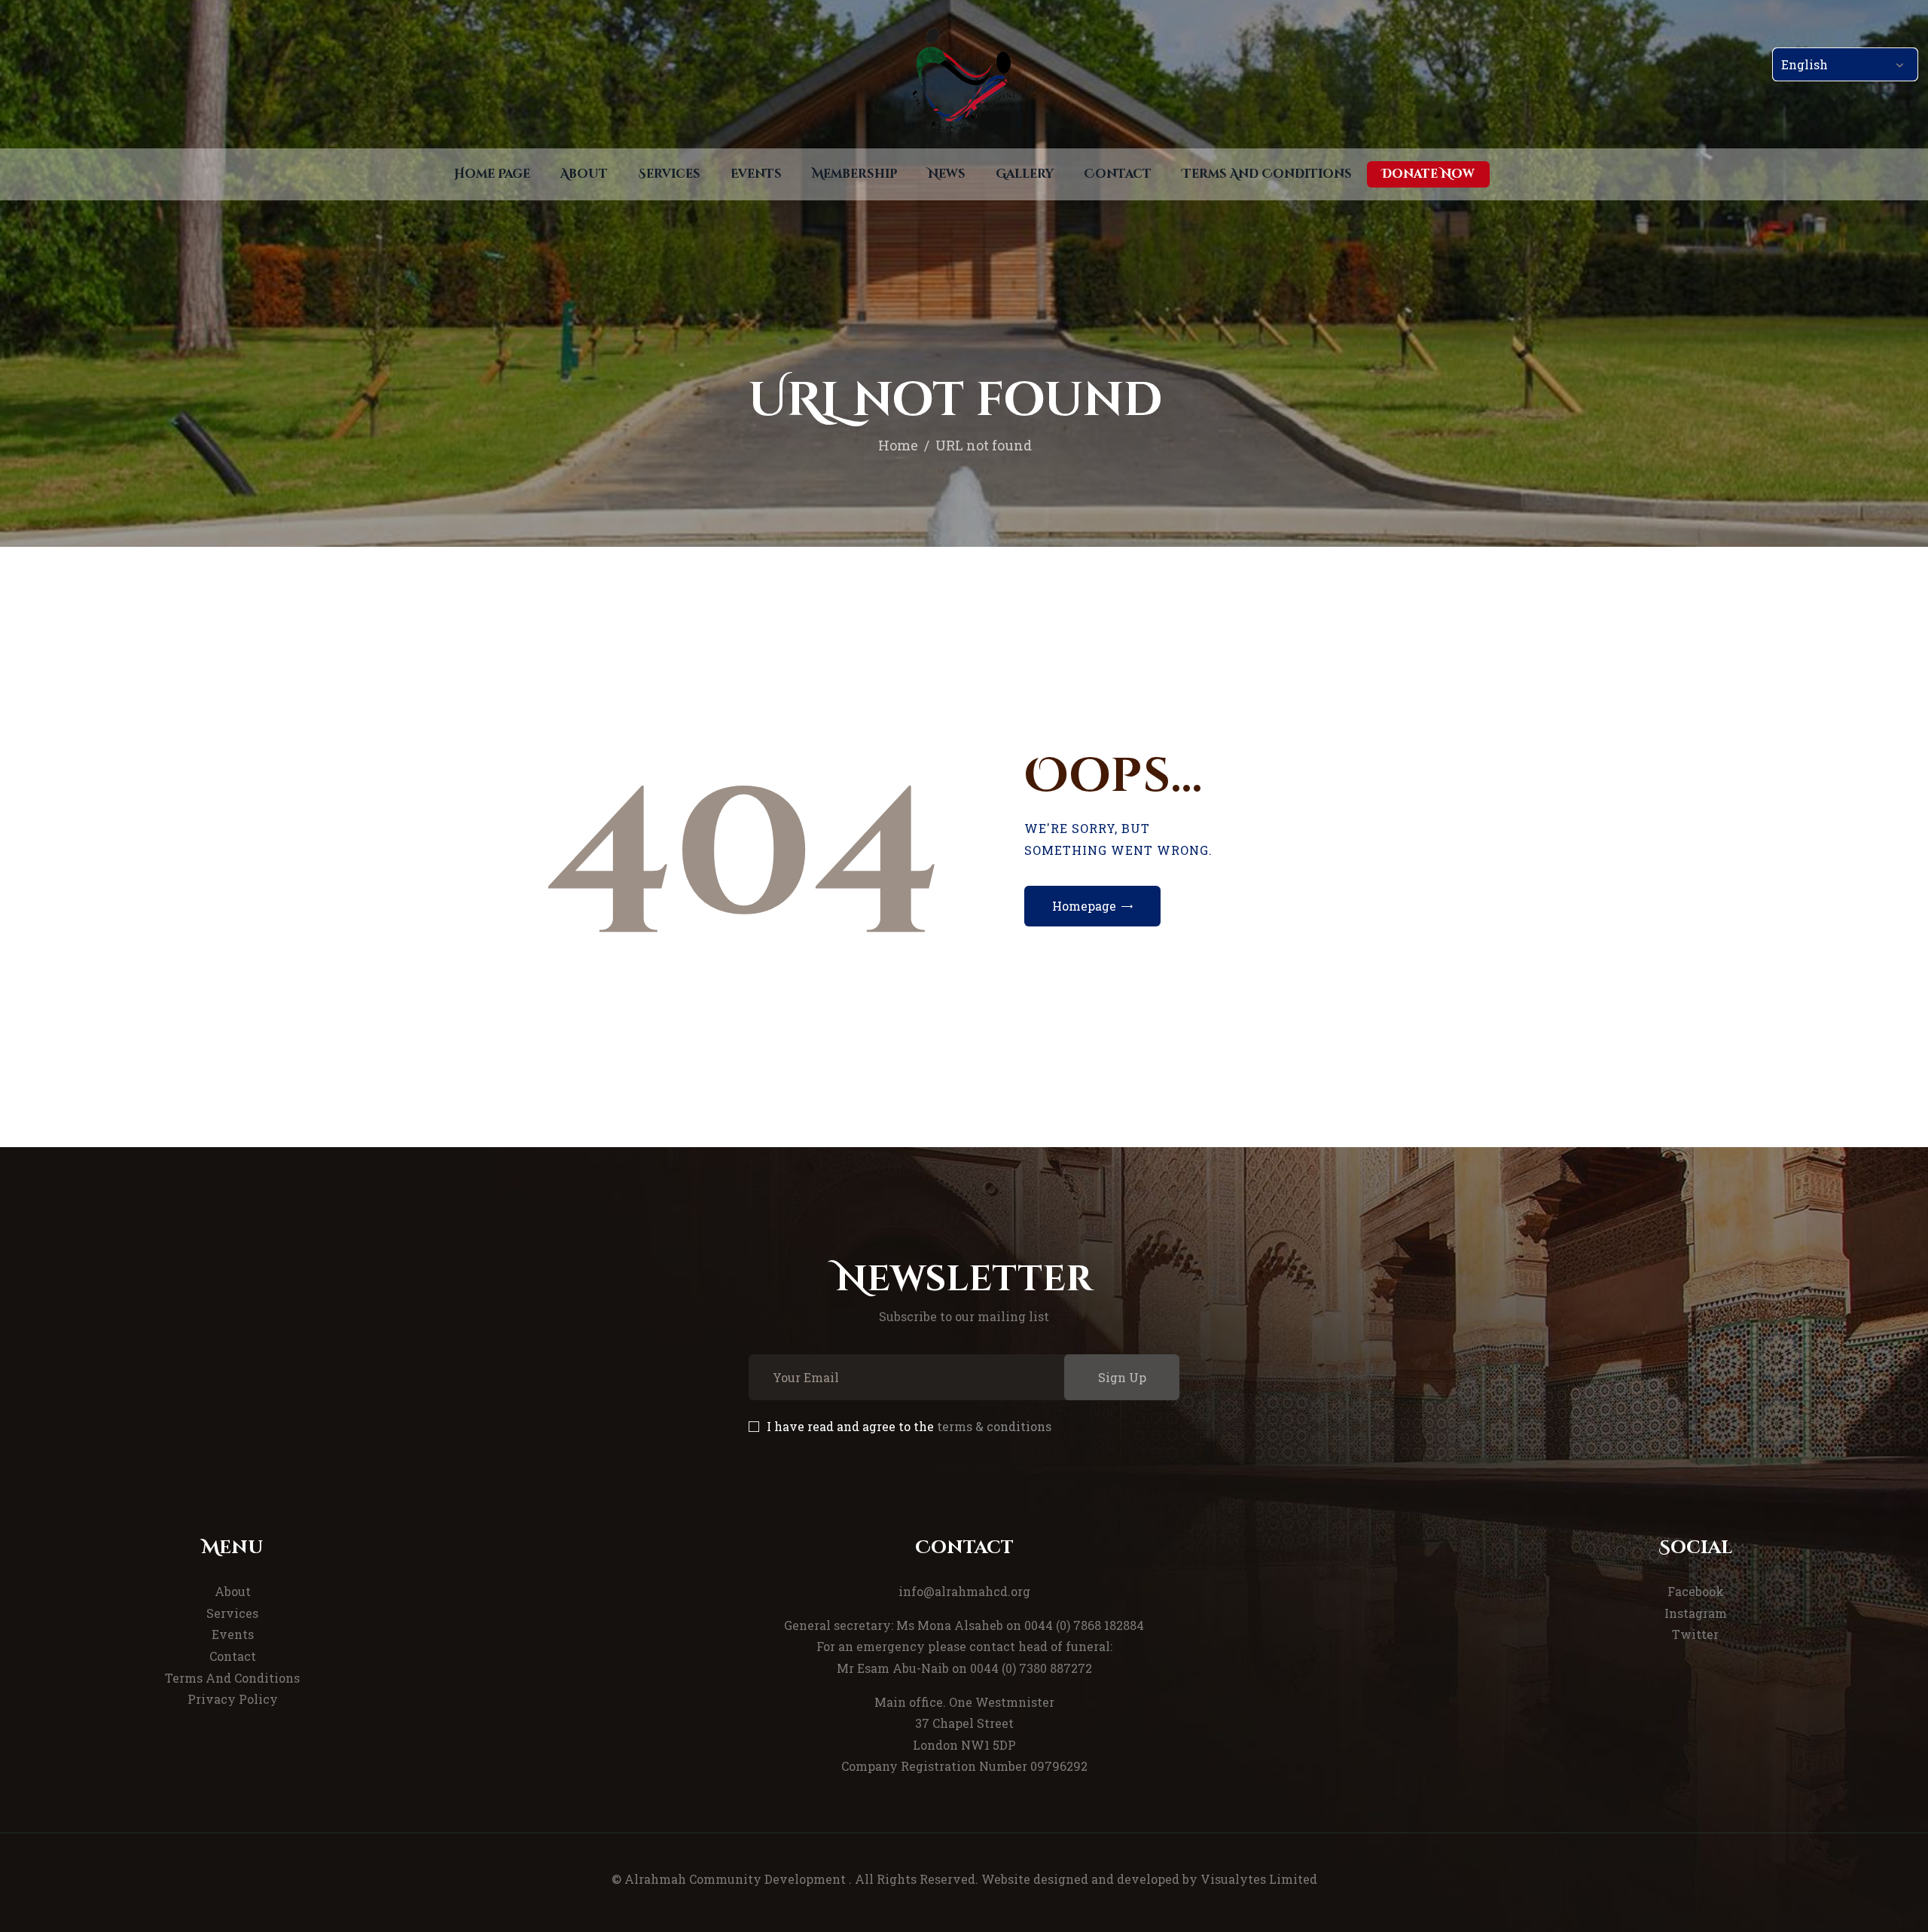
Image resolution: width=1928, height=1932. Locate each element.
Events (233, 1634)
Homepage (1084, 906)
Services (232, 1613)
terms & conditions (994, 1426)
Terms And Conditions (232, 1678)
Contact (233, 1656)
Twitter (1695, 1634)
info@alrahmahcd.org (964, 1591)
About (233, 1591)
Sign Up (1122, 1377)
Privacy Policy (233, 1699)
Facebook (1696, 1591)
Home (898, 445)
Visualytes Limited (1259, 1879)
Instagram (1696, 1613)
